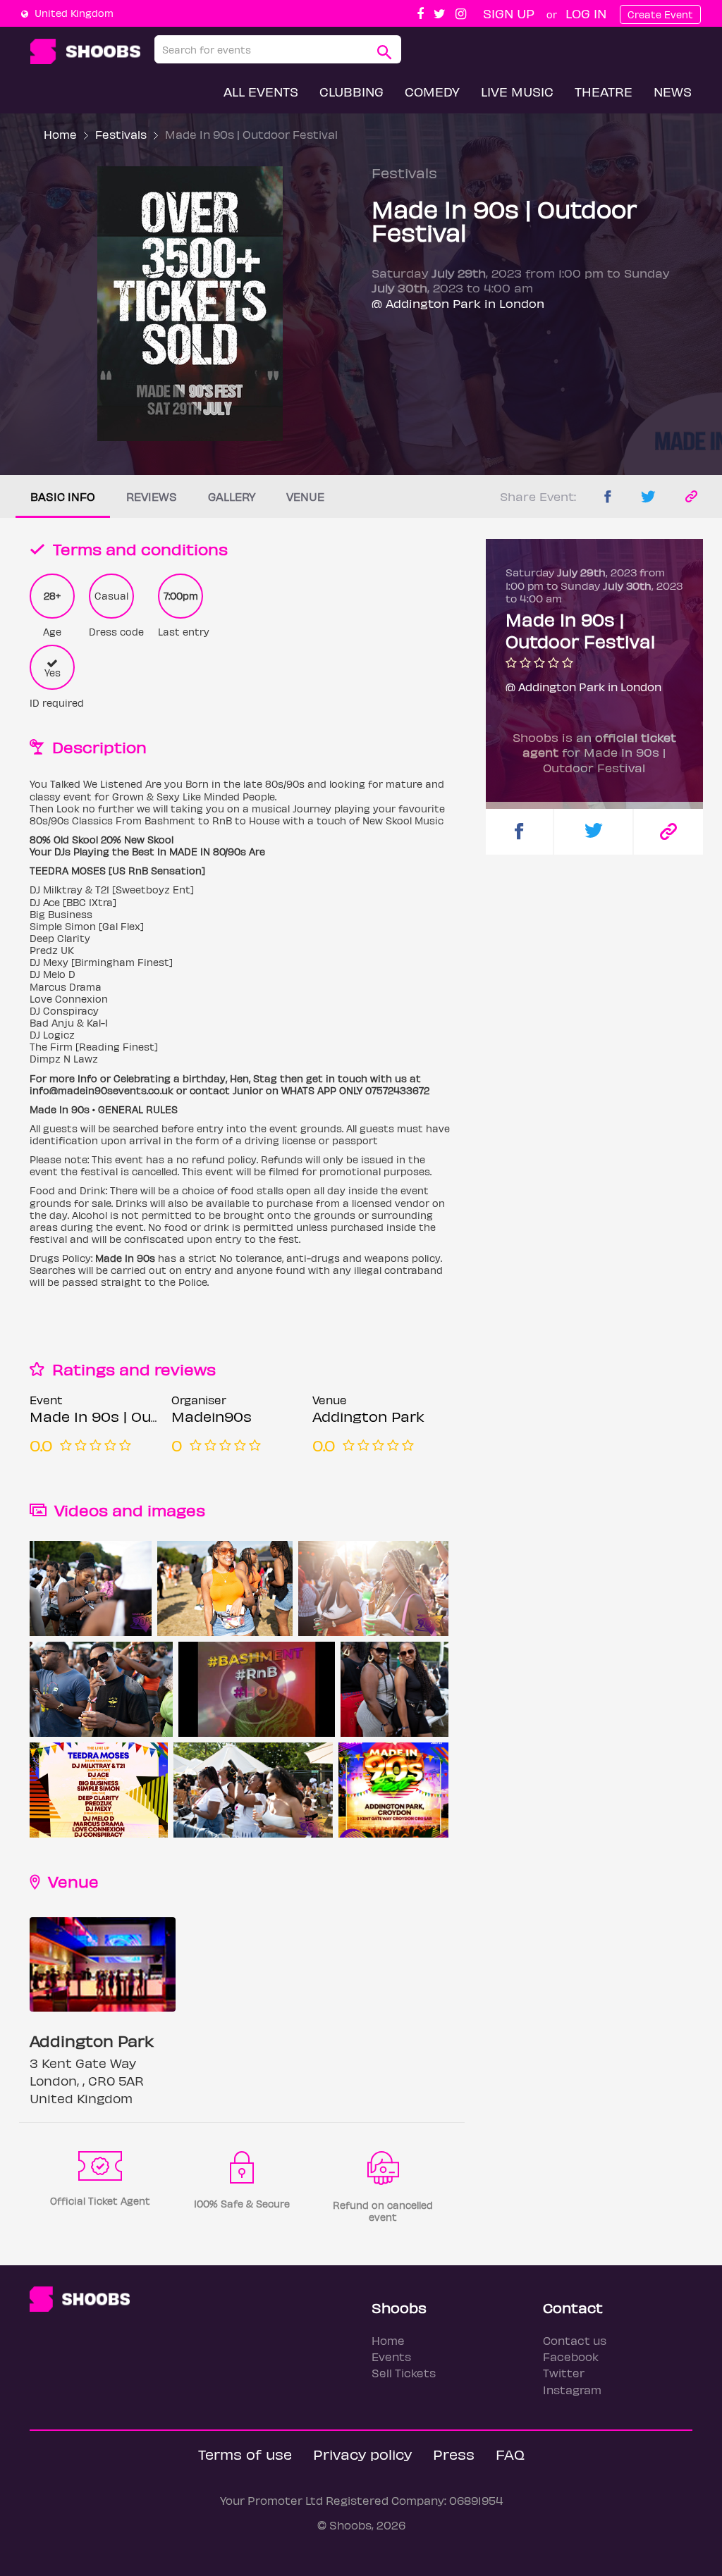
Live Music (517, 91)
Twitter (564, 2373)
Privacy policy (362, 2454)
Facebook (571, 2357)
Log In (586, 13)
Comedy (432, 91)
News (673, 91)
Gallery (232, 496)
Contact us (575, 2340)
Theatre (604, 91)
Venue (305, 496)
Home (60, 134)
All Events (261, 91)
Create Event (660, 14)
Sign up (509, 13)
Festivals (121, 134)
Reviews (152, 496)
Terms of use (245, 2454)
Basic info (63, 496)
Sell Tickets (404, 2373)
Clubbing (351, 91)
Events (391, 2357)
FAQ (510, 2454)
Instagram (572, 2390)
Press (454, 2454)
